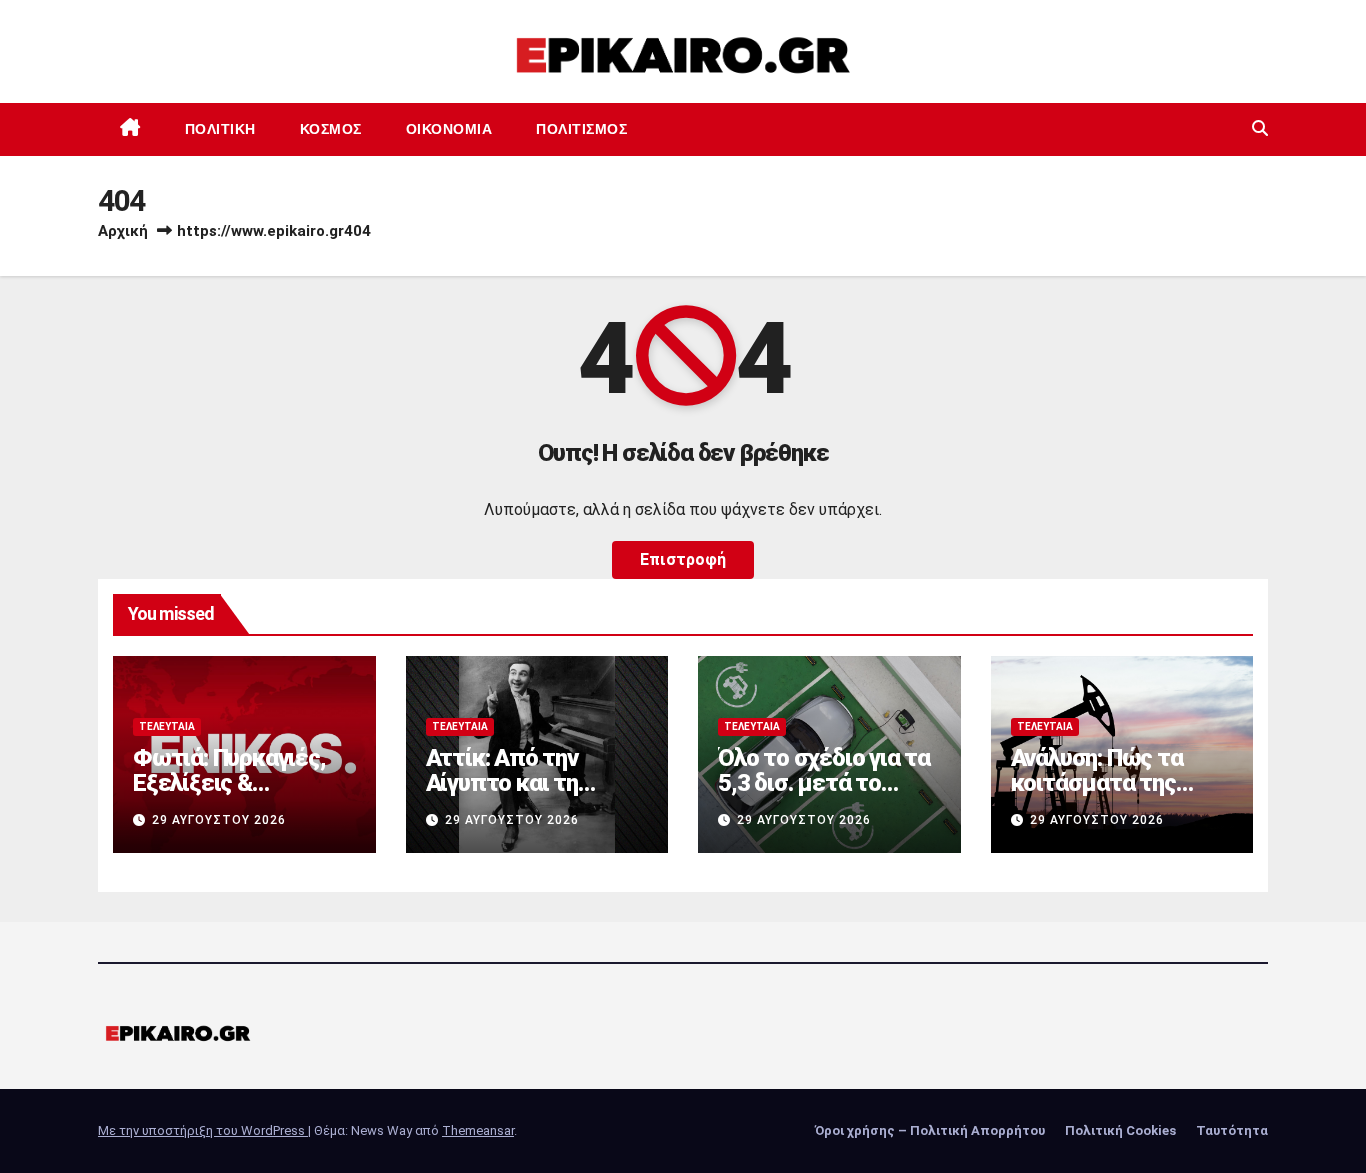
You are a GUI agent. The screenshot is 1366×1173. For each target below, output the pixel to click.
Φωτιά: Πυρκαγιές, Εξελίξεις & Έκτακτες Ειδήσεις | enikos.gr (236, 795)
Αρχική (123, 231)
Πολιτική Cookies (1120, 1130)
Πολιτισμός (581, 129)
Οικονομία (449, 129)
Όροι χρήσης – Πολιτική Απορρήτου (930, 1130)
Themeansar (478, 1130)
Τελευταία (167, 726)
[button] (1260, 128)
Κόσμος (331, 129)
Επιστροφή (683, 559)
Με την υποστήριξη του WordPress (203, 1130)
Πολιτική (220, 129)
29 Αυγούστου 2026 (219, 820)
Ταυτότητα (1232, 1130)
